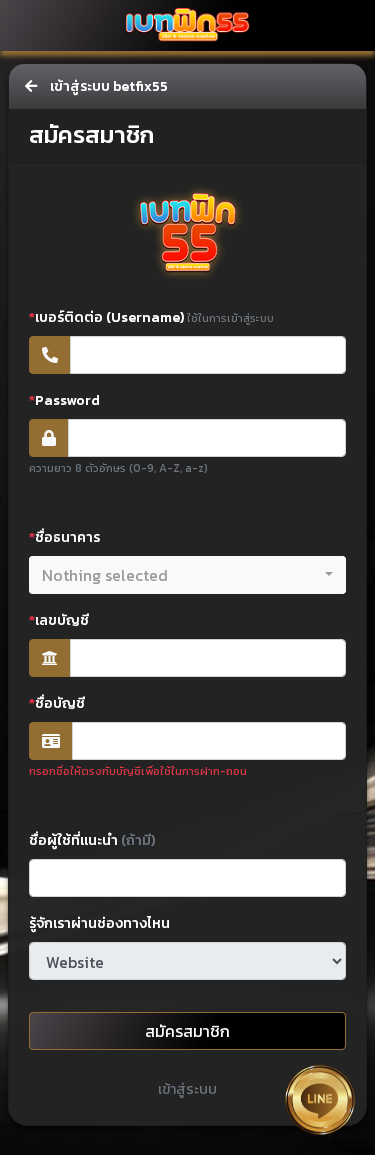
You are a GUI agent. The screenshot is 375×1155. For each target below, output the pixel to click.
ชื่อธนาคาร (64, 537)
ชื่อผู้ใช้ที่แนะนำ (92, 840)
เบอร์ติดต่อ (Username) (151, 317)
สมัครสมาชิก (187, 1031)
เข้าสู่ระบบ (187, 1089)
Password (64, 400)
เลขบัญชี (59, 620)
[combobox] (187, 575)
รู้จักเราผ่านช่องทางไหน (99, 923)
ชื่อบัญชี (57, 703)
